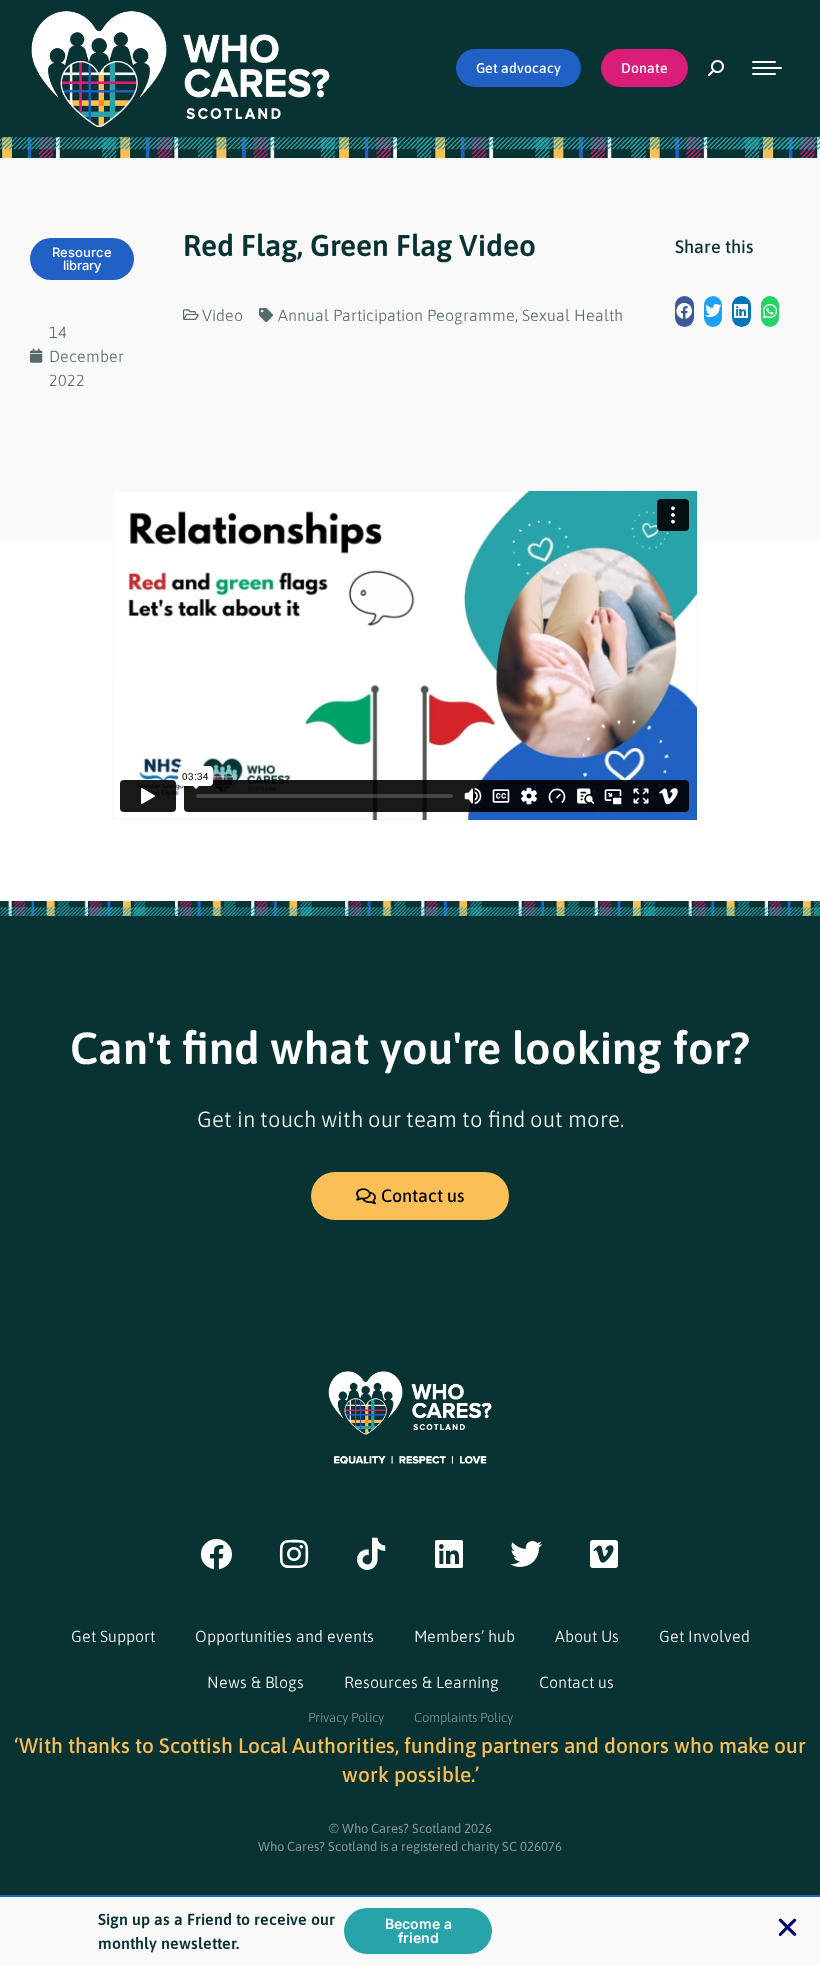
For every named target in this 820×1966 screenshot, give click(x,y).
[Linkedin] (449, 1554)
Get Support (113, 1636)
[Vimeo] (604, 1554)
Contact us (576, 1682)
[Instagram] (294, 1554)
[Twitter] (527, 1554)
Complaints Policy (463, 1717)
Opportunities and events (284, 1636)
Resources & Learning (421, 1682)
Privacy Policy (346, 1717)
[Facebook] (216, 1554)
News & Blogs (255, 1682)
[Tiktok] (371, 1554)
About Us (587, 1636)
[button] (684, 312)
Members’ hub (464, 1636)
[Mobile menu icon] (767, 68)
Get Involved (704, 1636)
